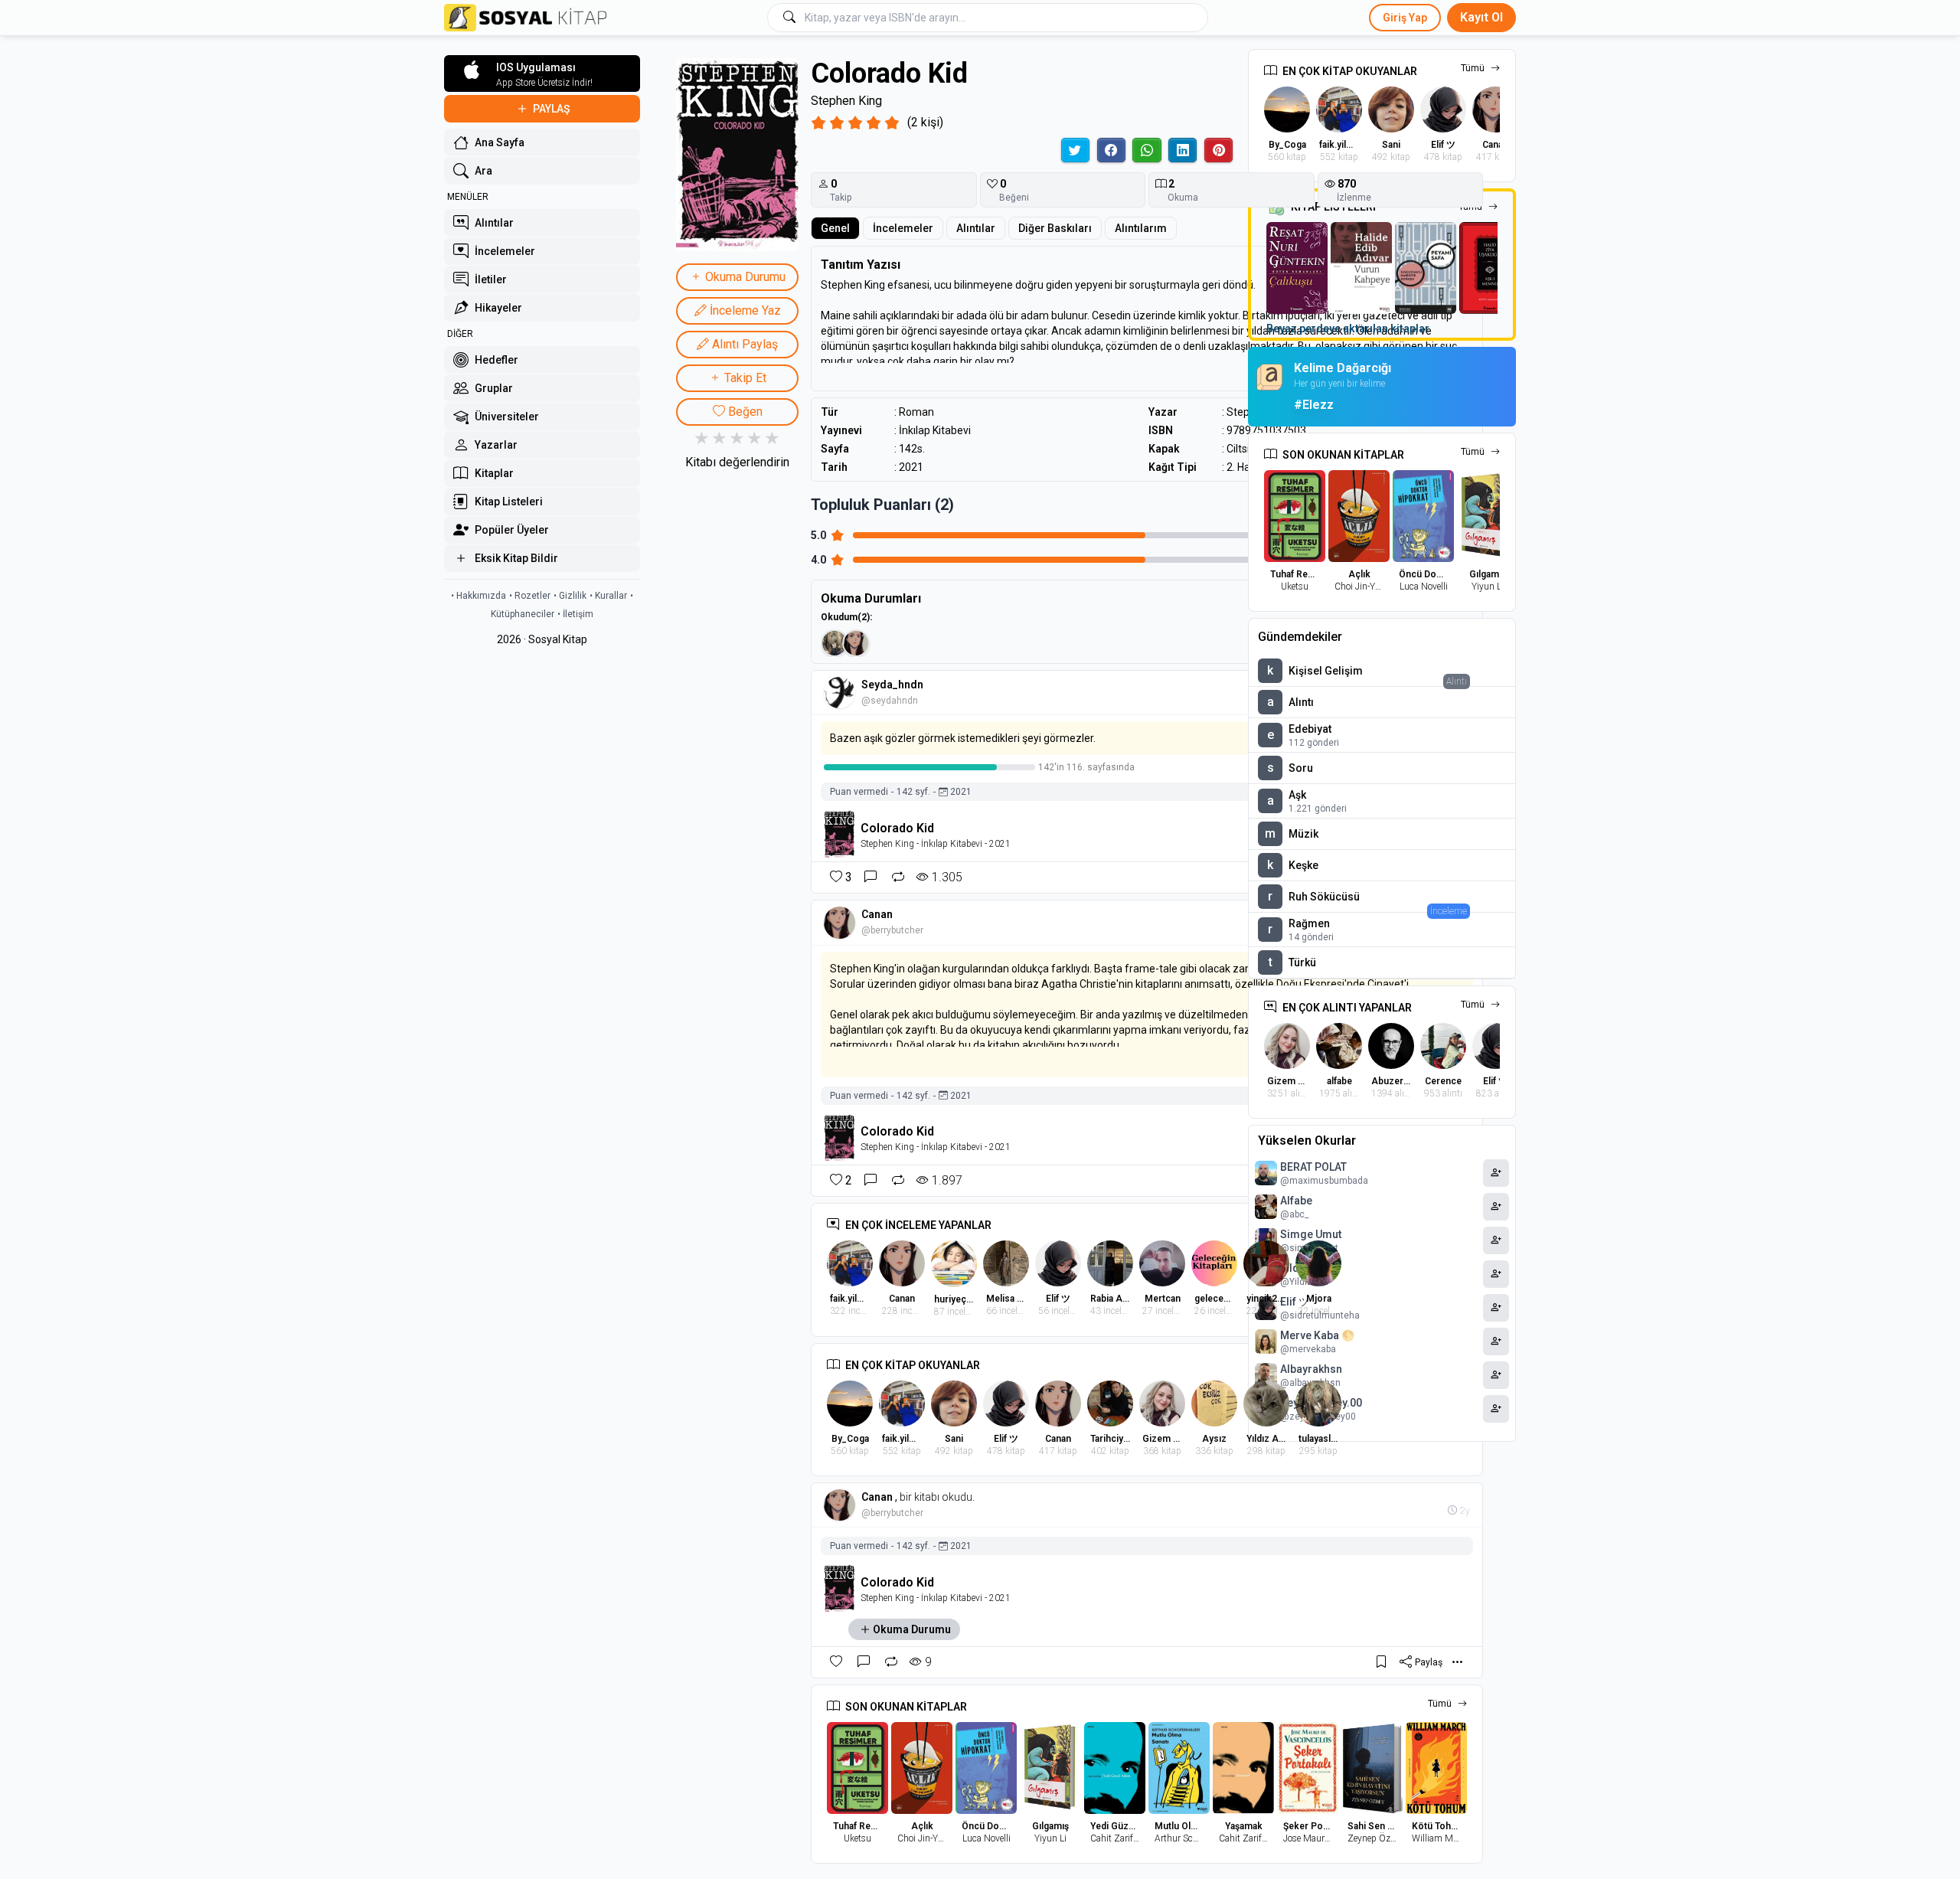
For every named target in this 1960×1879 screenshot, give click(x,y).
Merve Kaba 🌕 (1317, 1335)
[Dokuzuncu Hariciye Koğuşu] (1426, 268)
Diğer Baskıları (1055, 228)
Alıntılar (976, 228)
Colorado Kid (897, 828)
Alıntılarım (1141, 228)
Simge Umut (1311, 1234)
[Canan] (856, 643)
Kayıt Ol (1481, 17)
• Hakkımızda (479, 596)
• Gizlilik (570, 596)
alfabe (1296, 1201)
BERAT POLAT (1313, 1167)
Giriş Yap (1405, 18)
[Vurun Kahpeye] (1361, 268)
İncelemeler (903, 228)
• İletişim (575, 614)
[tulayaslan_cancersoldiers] (835, 643)
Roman (916, 412)
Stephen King (846, 101)
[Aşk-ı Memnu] (1490, 268)
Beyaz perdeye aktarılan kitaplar (1348, 328)
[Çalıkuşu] (1297, 268)
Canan (877, 914)
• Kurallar (608, 596)
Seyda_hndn (892, 685)
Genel (835, 228)
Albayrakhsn (1311, 1369)
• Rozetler (530, 596)
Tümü (1473, 68)
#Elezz (1314, 405)
